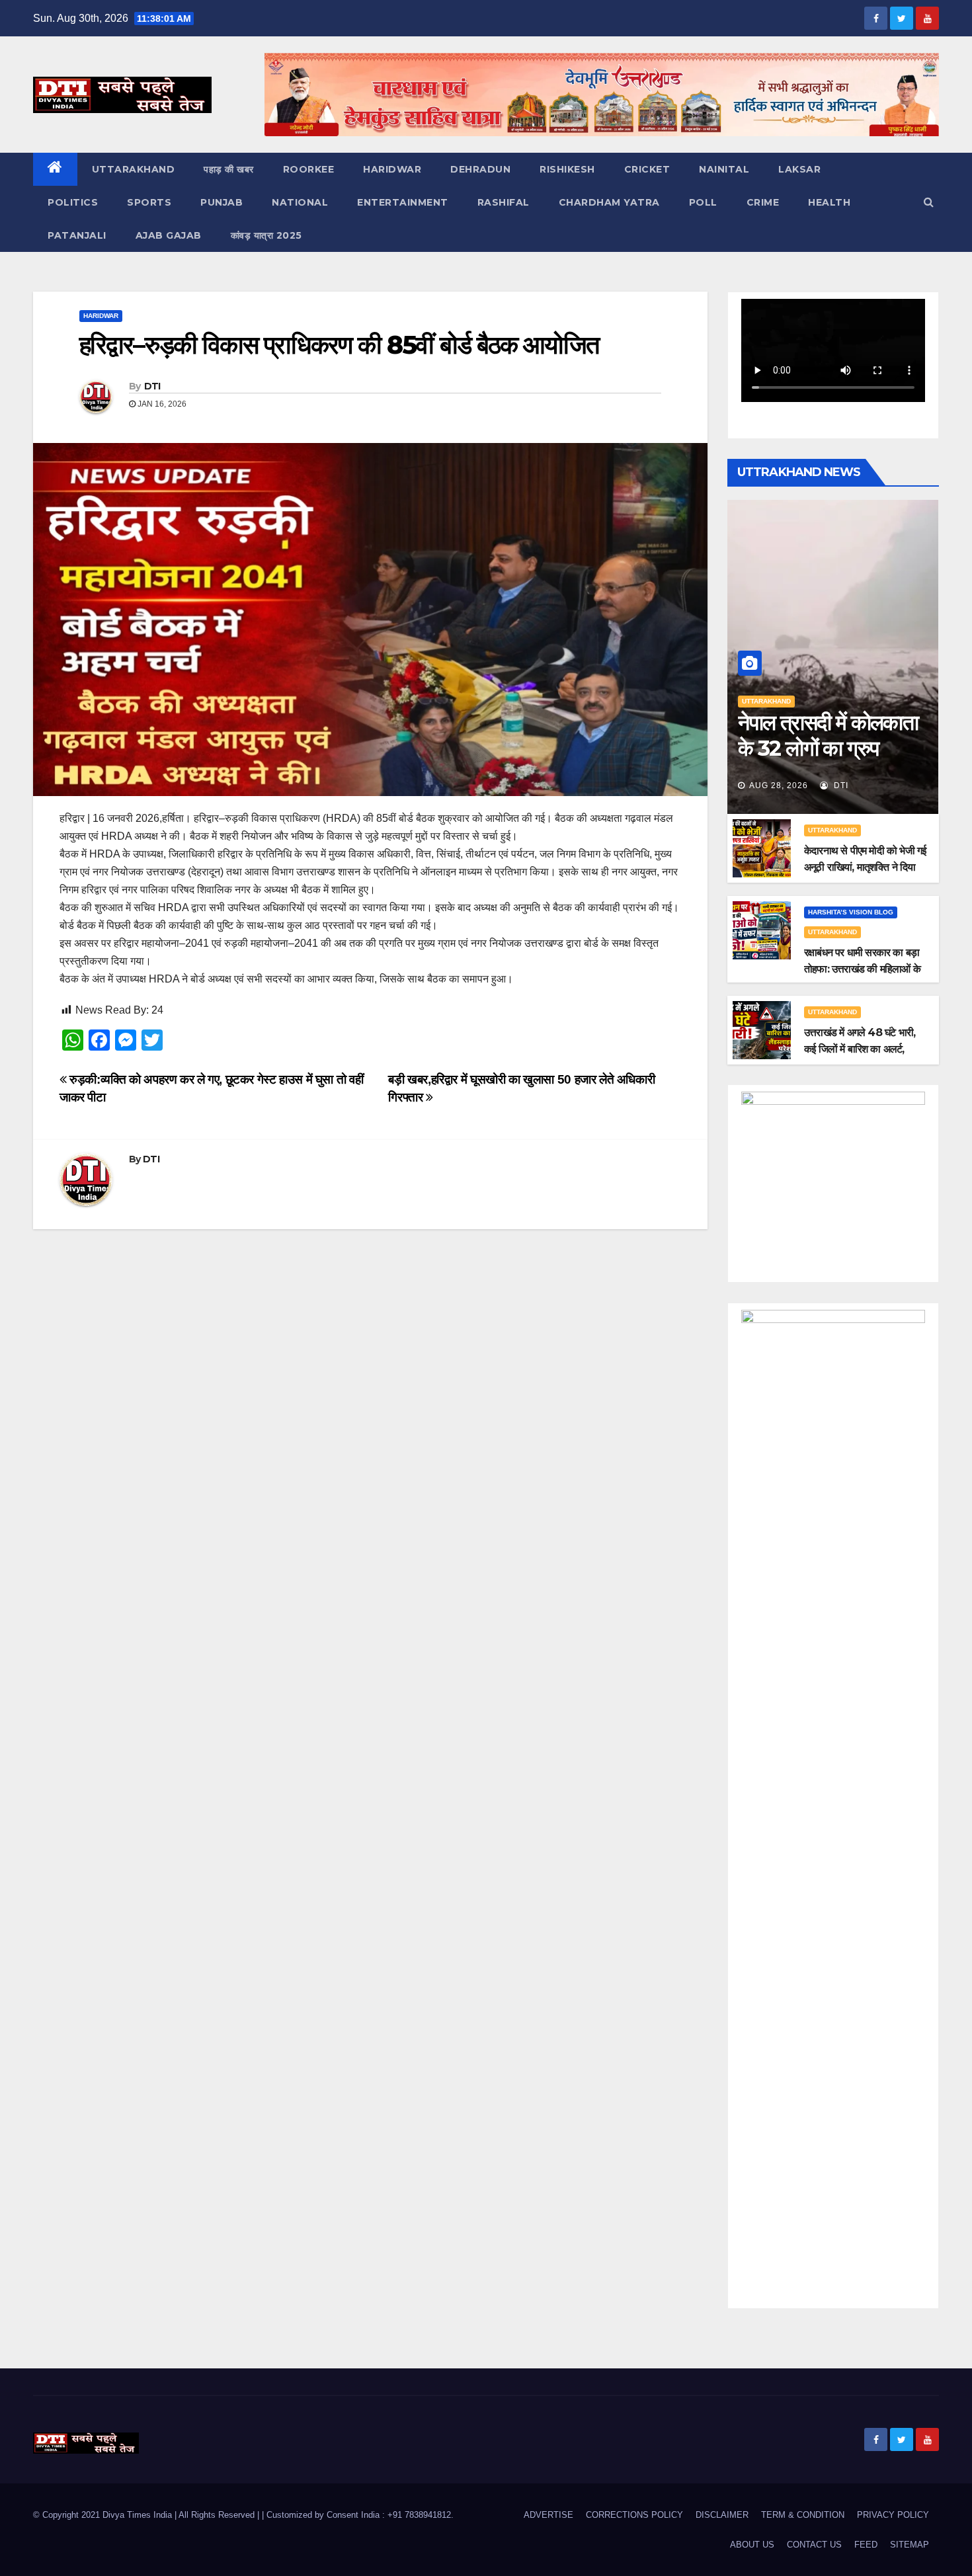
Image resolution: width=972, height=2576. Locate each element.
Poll (703, 202)
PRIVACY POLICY (893, 2515)
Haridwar (392, 169)
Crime (763, 202)
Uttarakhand (134, 169)
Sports (149, 202)
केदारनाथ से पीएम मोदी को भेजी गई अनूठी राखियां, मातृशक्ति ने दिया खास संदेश (865, 867)
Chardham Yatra (609, 202)
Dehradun (480, 169)
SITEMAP (910, 2545)
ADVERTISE (548, 2515)
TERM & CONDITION (803, 2515)
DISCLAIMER (722, 2515)
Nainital (724, 169)
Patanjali (77, 235)
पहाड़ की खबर (229, 169)
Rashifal (504, 202)
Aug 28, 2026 (779, 785)
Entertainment (403, 202)
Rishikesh (567, 169)
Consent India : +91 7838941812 (389, 2515)
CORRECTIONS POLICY (634, 2515)
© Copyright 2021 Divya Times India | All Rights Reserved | (147, 2515)
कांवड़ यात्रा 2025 (266, 235)
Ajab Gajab (169, 235)
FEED (866, 2545)
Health (829, 202)
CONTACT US (814, 2545)
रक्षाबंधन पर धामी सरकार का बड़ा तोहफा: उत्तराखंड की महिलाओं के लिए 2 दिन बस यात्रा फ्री (862, 969)
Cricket (647, 169)
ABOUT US (752, 2545)
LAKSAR (799, 169)
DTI (152, 386)
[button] (929, 202)
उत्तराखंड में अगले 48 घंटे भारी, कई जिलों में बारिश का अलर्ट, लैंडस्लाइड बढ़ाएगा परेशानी (860, 1049)
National (300, 202)
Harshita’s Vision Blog (851, 912)
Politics (73, 202)
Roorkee (309, 169)
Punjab (222, 202)
